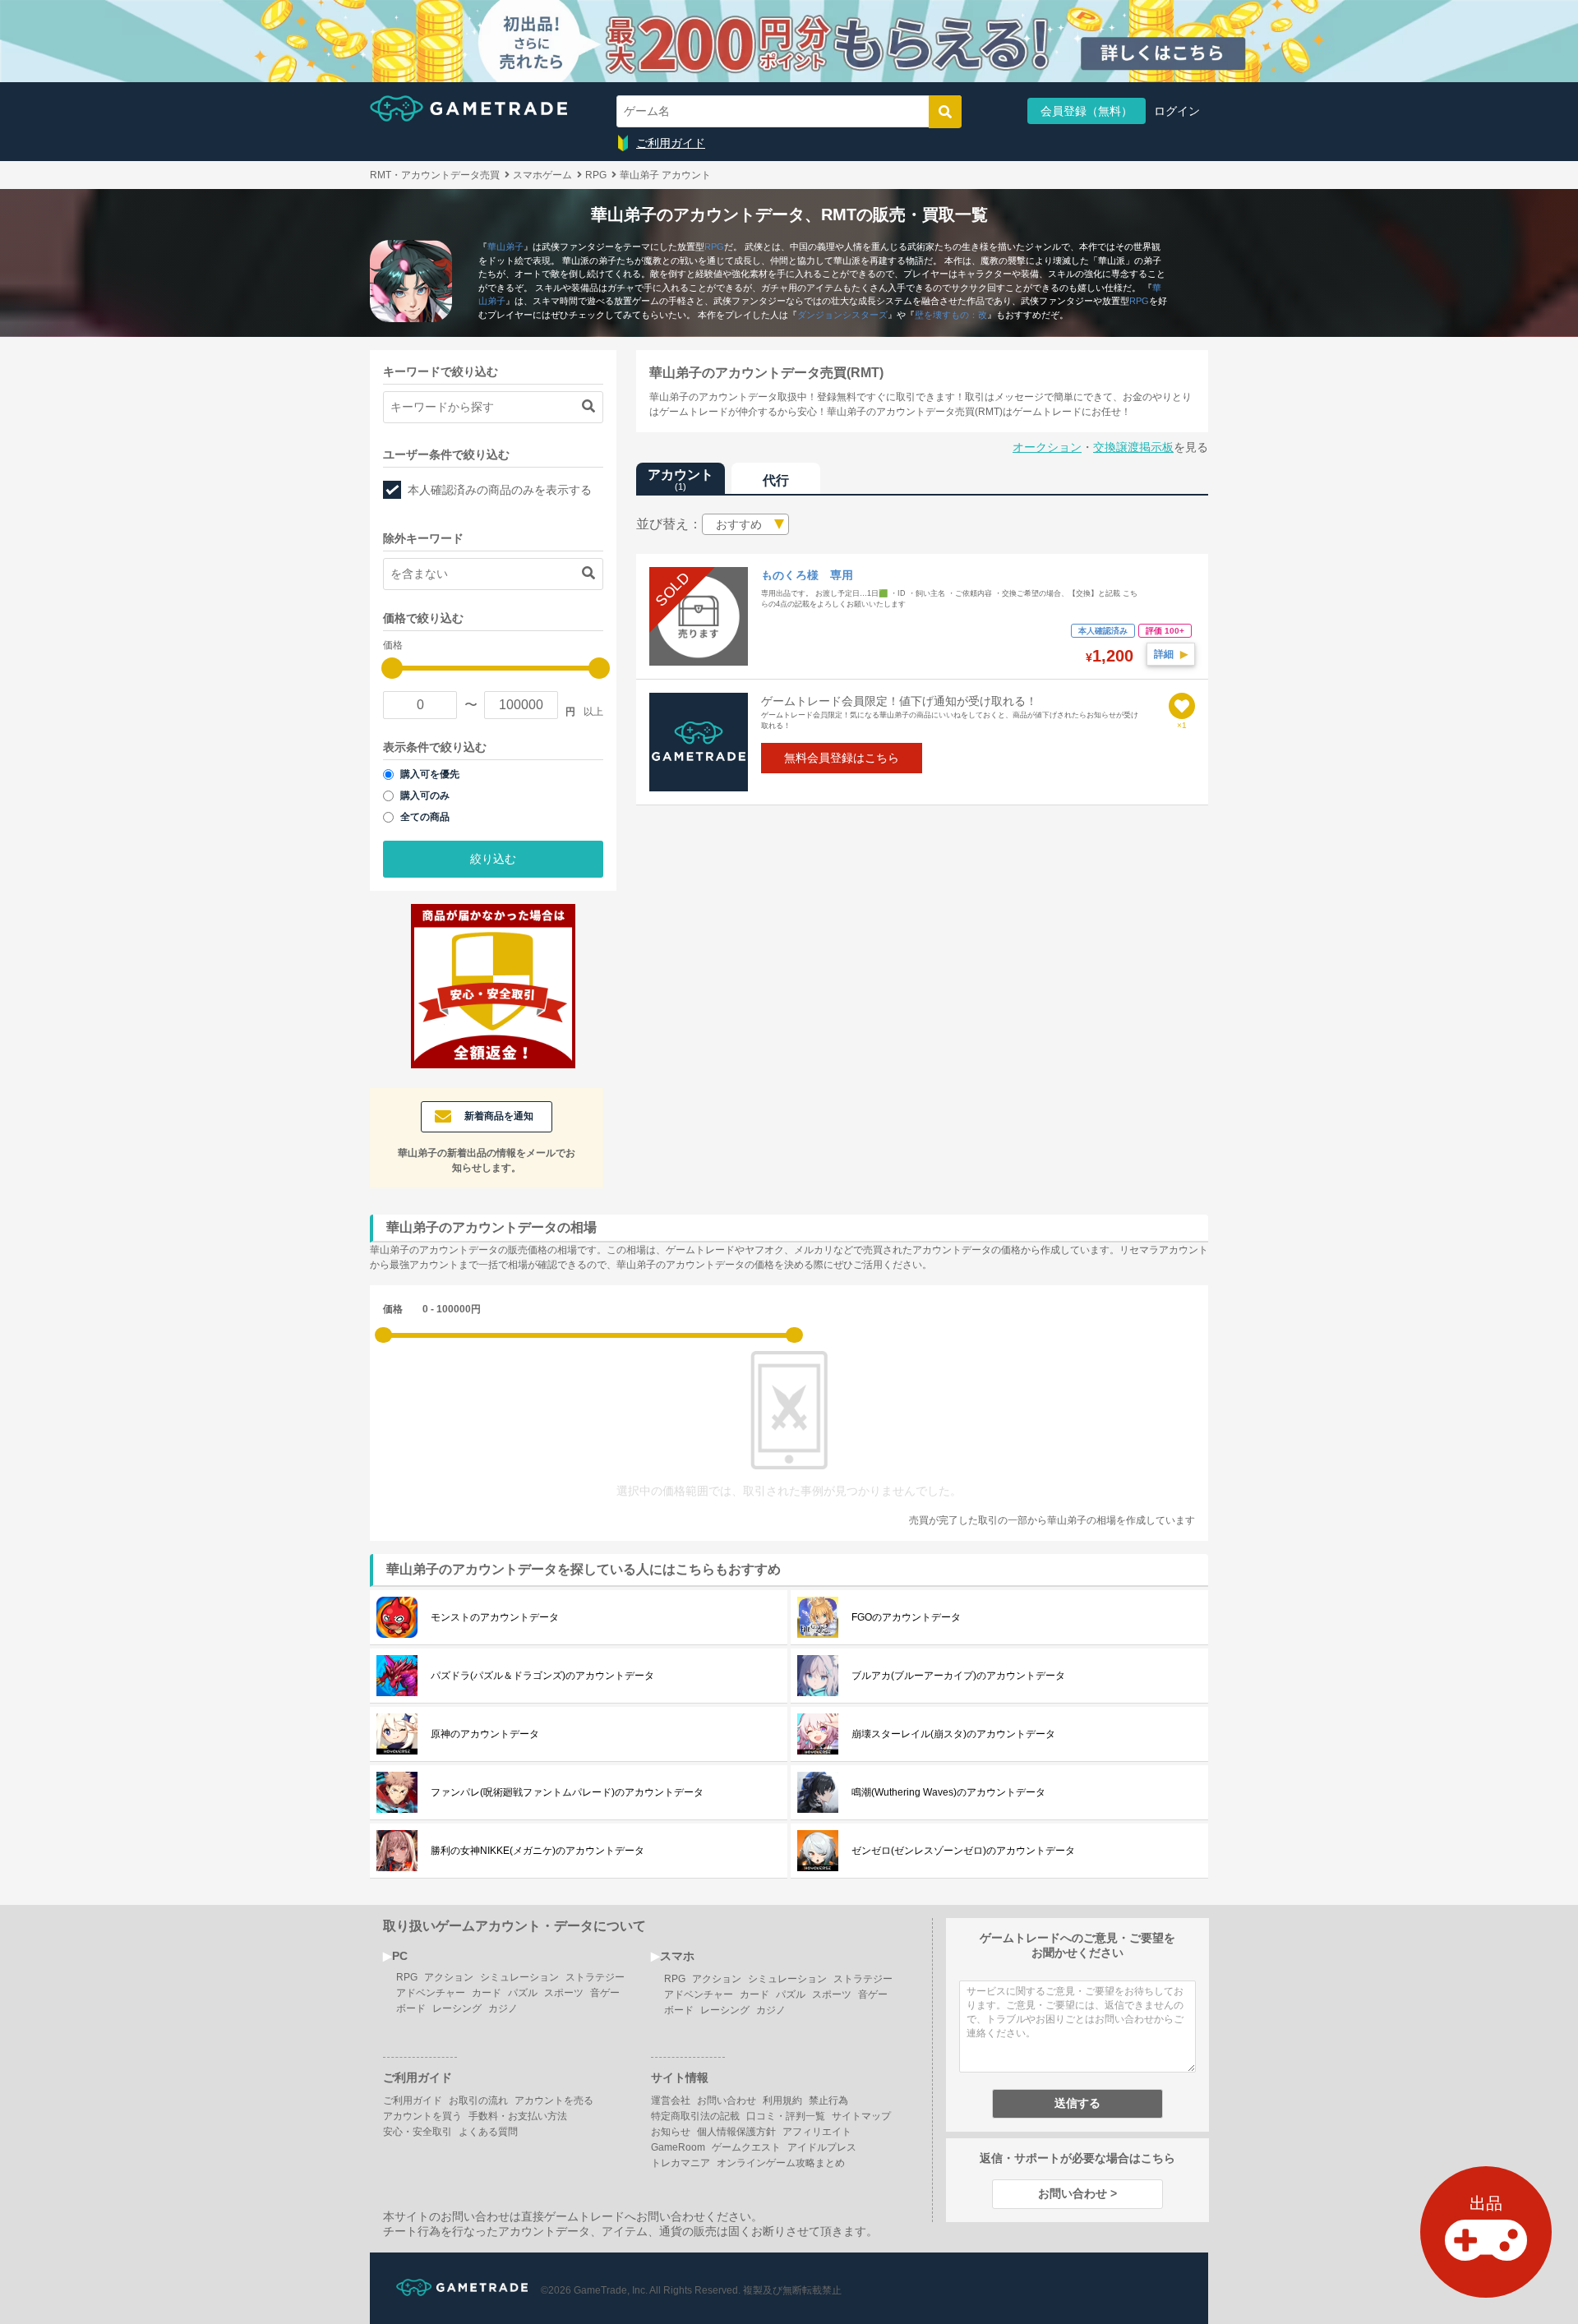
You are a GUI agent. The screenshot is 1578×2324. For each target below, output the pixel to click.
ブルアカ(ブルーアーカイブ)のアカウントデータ (958, 1676)
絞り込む (493, 859)
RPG (714, 247)
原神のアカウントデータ (485, 1734)
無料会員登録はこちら (842, 758)
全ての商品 (425, 817)
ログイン (1177, 111)
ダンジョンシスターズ (842, 315)
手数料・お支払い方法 (518, 2116)
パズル (523, 1993)
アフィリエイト (817, 2132)
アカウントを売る (554, 2100)
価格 (393, 1309)
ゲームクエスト (746, 2147)
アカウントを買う (422, 2116)
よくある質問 (488, 2132)
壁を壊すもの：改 (951, 315)
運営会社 (671, 2100)
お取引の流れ (478, 2100)
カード (487, 1993)
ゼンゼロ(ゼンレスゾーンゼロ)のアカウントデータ (963, 1851)
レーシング (457, 2008)
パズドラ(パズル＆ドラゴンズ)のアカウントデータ (542, 1676)
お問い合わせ (727, 2100)
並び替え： (669, 524)
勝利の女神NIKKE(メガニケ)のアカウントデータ (538, 1851)
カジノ (503, 2008)
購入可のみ (425, 795)
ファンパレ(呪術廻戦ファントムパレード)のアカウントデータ (567, 1792)
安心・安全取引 (418, 2132)
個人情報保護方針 (736, 2132)
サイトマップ (861, 2116)
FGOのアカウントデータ (906, 1617)
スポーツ (564, 1993)
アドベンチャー (431, 1993)
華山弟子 (505, 247)
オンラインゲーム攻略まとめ (781, 2163)
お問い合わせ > (1077, 2193)
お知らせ (671, 2132)
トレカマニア (681, 2163)
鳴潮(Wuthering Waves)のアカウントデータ (948, 1792)
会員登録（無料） (1087, 111)
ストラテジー (595, 1977)
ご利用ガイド (671, 143)
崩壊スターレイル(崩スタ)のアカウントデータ (953, 1734)
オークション (1047, 447)
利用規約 (782, 2100)
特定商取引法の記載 (695, 2116)
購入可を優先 (430, 774)
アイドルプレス (822, 2147)
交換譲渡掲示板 (1133, 447)
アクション (449, 1977)
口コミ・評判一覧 (786, 2116)
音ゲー (605, 1993)
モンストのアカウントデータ (495, 1617)
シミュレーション (519, 1977)
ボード (411, 2008)
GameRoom (678, 2147)
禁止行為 (828, 2100)
